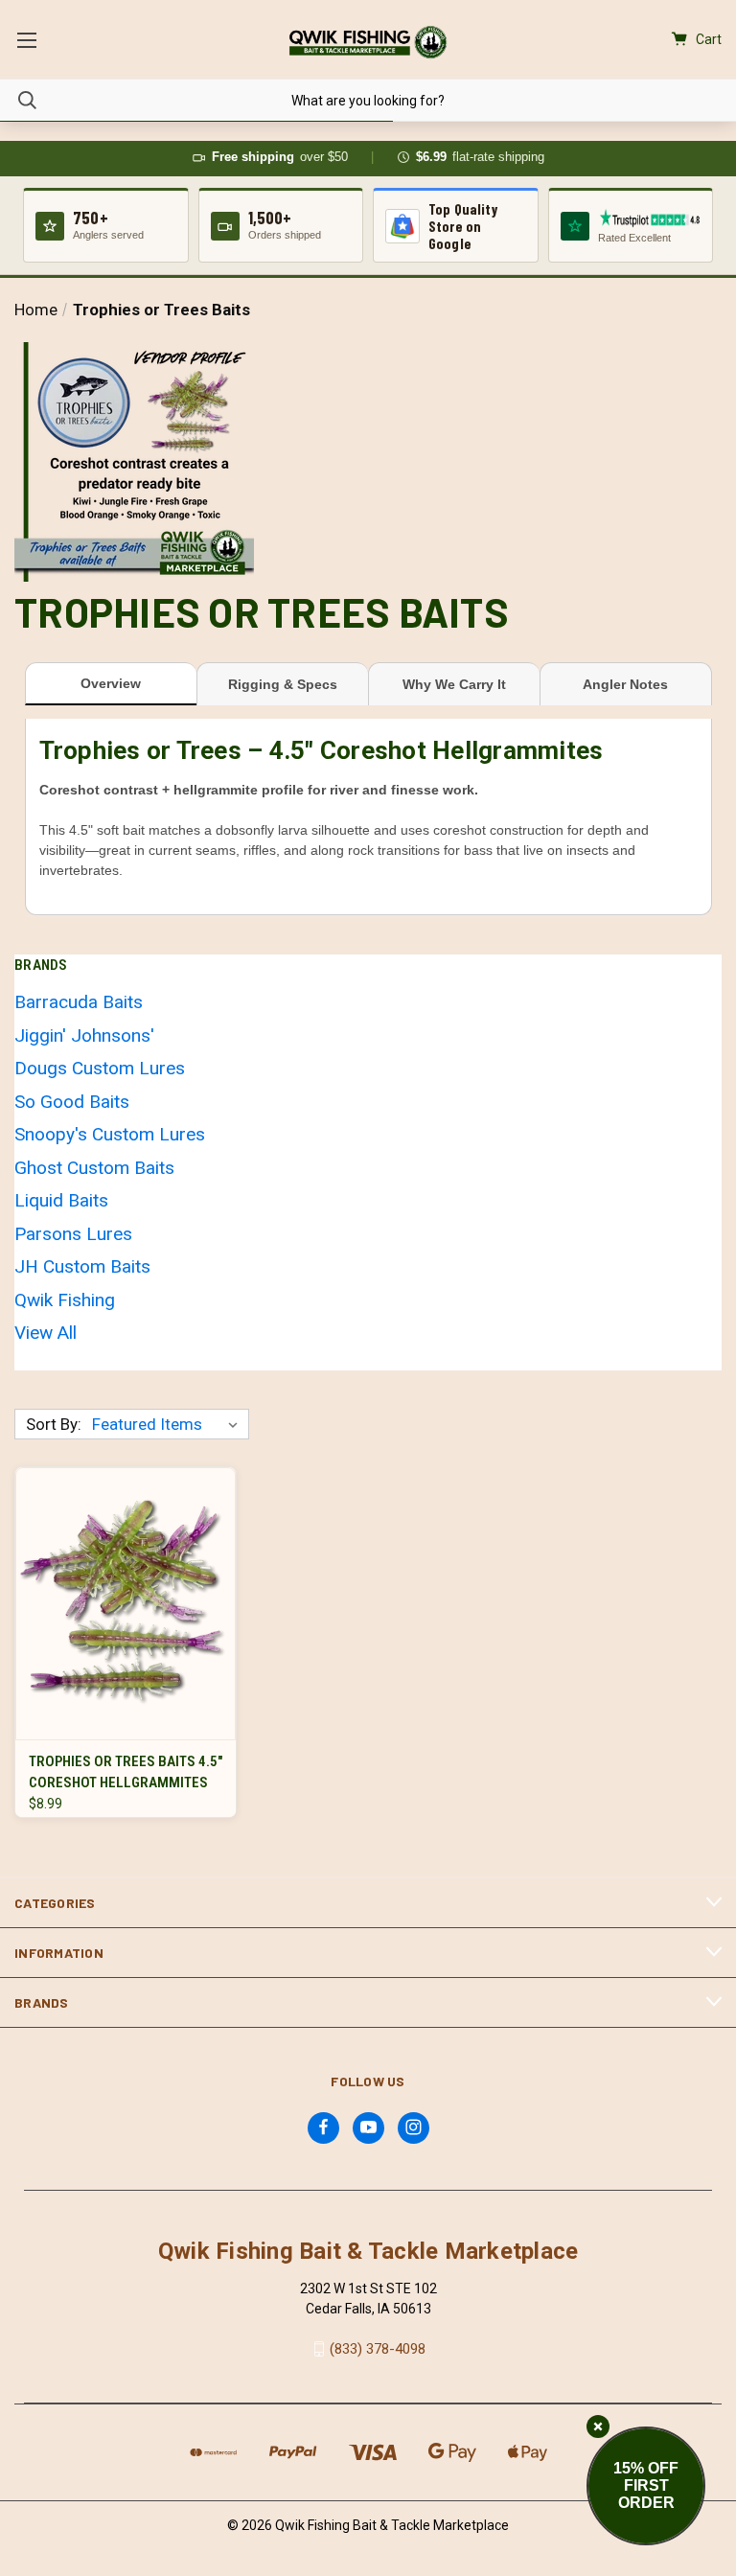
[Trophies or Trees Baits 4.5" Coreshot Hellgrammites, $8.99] (126, 1604)
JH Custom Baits (82, 1266)
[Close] (598, 2426)
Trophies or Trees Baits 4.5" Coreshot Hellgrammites (126, 1772)
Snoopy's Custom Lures (110, 1134)
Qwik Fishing (65, 1300)
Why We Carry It (454, 684)
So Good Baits (72, 1102)
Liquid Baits (61, 1200)
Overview (111, 683)
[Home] (368, 42)
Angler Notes (625, 684)
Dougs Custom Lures (100, 1068)
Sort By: (54, 1424)
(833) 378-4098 (378, 2349)
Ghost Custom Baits (94, 1168)
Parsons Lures (73, 1234)
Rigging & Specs (283, 684)
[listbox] (169, 1424)
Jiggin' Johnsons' (84, 1035)
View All (46, 1333)
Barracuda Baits (79, 1002)
